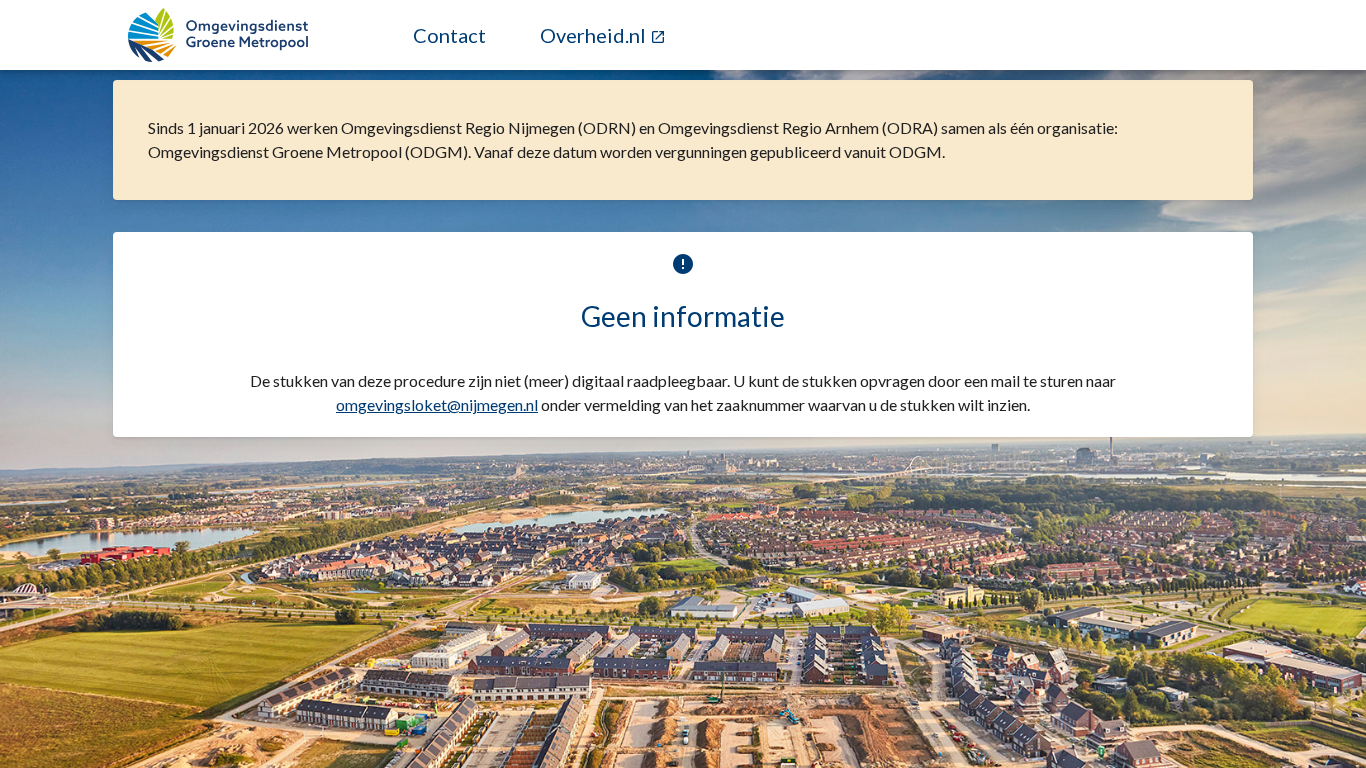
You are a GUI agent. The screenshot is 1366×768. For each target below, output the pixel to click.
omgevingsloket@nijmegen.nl (437, 404)
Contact (449, 35)
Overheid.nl (595, 35)
